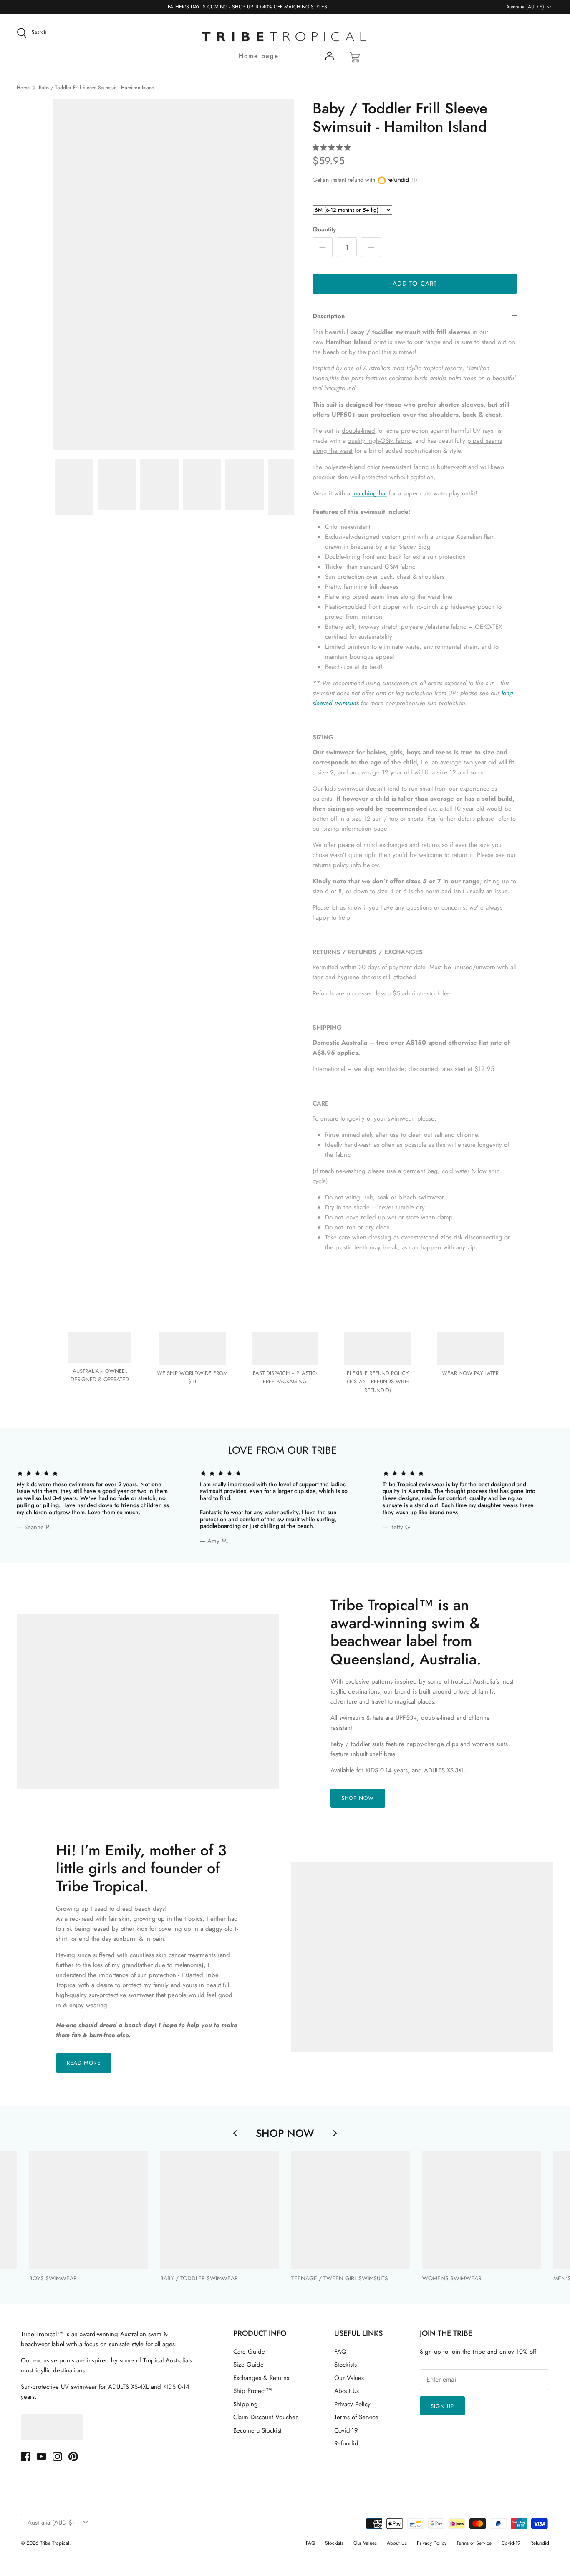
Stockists (346, 2365)
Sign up (442, 2406)
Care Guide (249, 2352)
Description (329, 316)
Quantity (324, 230)
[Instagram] (57, 2457)
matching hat (369, 493)
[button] (332, 148)
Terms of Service (356, 2417)
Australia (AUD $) (525, 7)
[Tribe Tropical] (285, 37)
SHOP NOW (358, 1798)
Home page (259, 56)
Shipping (246, 2404)
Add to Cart (415, 284)
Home (23, 88)
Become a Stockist (257, 2430)
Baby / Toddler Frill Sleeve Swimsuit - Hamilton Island (97, 88)
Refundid (346, 2443)
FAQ (340, 2352)
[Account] (329, 58)
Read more (83, 2063)
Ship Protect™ (253, 2391)
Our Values (349, 2378)
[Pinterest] (73, 2457)
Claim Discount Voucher (265, 2417)
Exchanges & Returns (261, 2378)
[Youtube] (42, 2457)
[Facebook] (26, 2457)
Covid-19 (346, 2430)
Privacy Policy (352, 2404)
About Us (347, 2391)
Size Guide (248, 2365)
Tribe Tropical (55, 2543)
